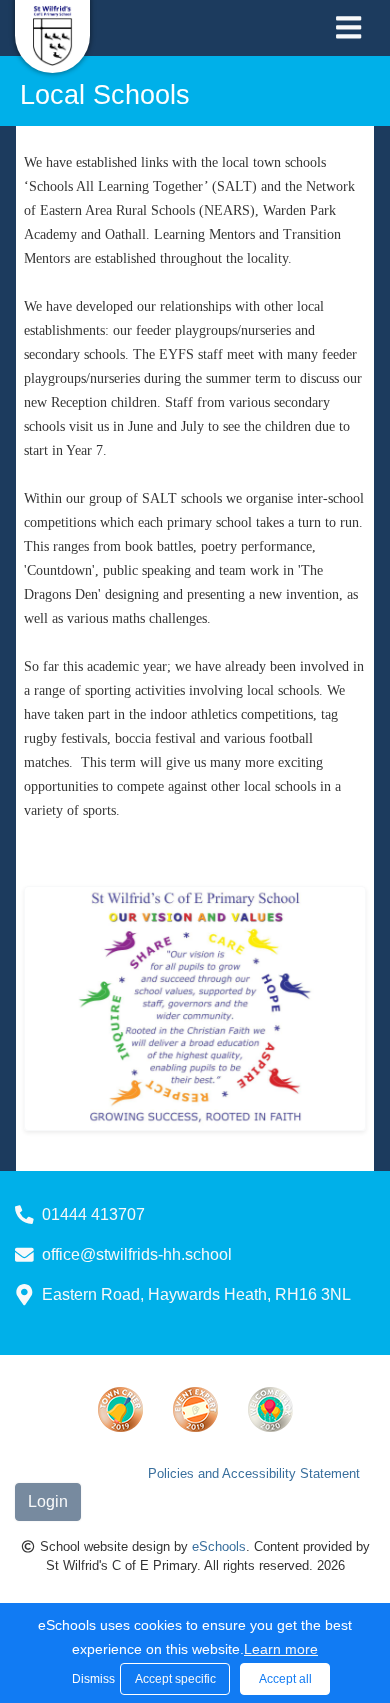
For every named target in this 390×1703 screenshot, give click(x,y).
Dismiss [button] (91, 1679)
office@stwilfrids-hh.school (137, 1254)
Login (48, 1501)
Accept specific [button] (175, 1679)
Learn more (281, 1649)
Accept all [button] (285, 1679)
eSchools (219, 1546)
